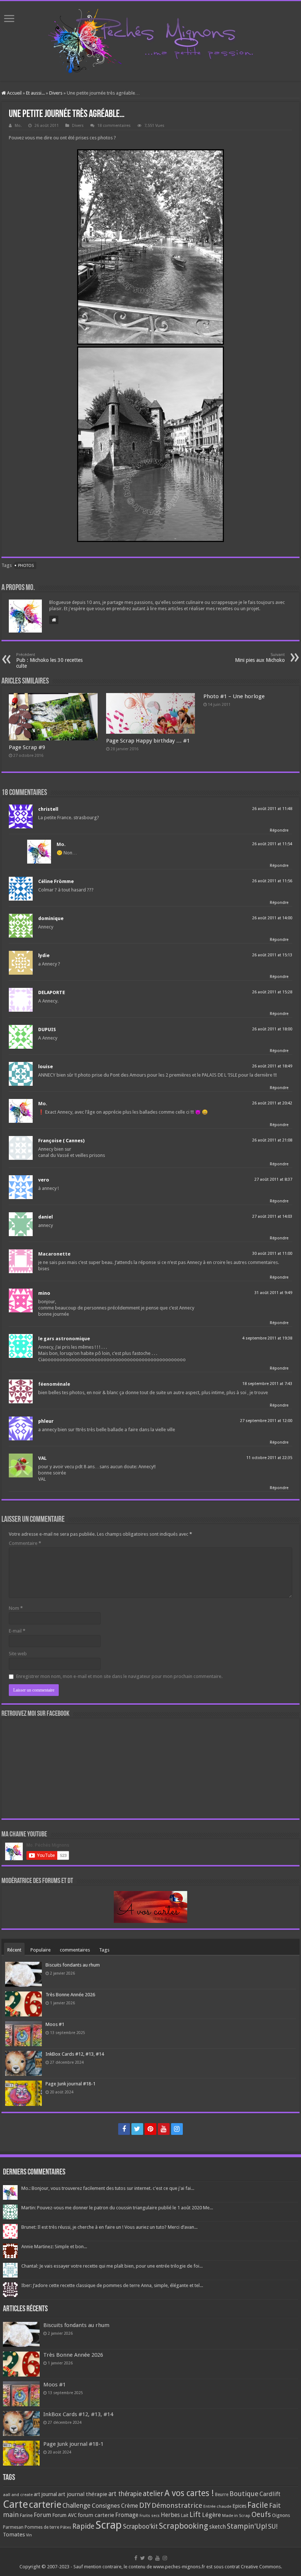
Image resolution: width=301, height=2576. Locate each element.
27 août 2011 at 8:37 (273, 1179)
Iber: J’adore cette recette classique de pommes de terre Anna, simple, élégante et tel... (112, 2285)
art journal (45, 2494)
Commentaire (25, 1543)
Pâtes (66, 2527)
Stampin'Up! (247, 2526)
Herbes (170, 2515)
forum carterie (96, 2515)
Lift (195, 2515)
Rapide (83, 2526)
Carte (15, 2504)
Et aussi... (35, 93)
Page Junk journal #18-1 (70, 2084)
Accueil (14, 93)
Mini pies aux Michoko (260, 658)
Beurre (222, 2495)
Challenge (77, 2506)
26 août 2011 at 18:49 (272, 1066)
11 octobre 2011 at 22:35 (269, 1458)
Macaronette (54, 1254)
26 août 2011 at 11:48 (272, 809)
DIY (145, 2505)
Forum (42, 2515)
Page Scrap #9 (27, 747)
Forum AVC (64, 2515)
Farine (26, 2515)
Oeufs (261, 2515)
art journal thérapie (83, 2494)
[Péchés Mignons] (150, 40)
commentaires (75, 1950)
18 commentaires (114, 126)
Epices (239, 2506)
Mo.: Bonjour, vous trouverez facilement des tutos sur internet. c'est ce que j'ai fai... (108, 2188)
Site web (18, 1654)
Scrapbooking (184, 2526)
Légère (211, 2515)
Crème (130, 2506)
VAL (42, 1458)
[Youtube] (164, 2129)
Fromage (127, 2515)
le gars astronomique (64, 1339)
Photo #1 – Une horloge (234, 696)
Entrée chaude (217, 2506)
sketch (217, 2527)
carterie (45, 2504)
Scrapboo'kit (140, 2526)
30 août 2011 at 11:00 (272, 1254)
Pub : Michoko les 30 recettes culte (49, 661)
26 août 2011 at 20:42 (272, 1103)
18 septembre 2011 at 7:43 (267, 1384)
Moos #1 (55, 2024)
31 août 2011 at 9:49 (273, 1293)
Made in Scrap (236, 2515)
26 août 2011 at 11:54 (272, 844)
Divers (56, 93)
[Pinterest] (150, 2129)
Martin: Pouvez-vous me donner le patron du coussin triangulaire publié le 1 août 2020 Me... (117, 2208)
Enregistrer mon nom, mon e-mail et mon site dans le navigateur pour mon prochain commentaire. (119, 1676)
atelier (153, 2494)
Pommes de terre (42, 2527)
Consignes (106, 2506)
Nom (16, 1608)
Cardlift (270, 2494)
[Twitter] (137, 2129)
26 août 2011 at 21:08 (272, 1140)
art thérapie (125, 2494)
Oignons (281, 2515)
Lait (185, 2515)
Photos (26, 566)
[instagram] (177, 2129)
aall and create (18, 2495)
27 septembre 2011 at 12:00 (266, 1421)
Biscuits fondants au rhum (73, 1965)
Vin (29, 2535)
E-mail (17, 1631)
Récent (14, 1950)
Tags (104, 1950)
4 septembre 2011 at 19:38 (267, 1338)
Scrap (109, 2525)
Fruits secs (150, 2516)
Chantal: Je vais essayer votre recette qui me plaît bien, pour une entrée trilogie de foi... (112, 2266)
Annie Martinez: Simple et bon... (54, 2247)
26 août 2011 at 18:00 (272, 1029)
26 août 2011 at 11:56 (272, 881)
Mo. (18, 126)
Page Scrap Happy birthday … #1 (148, 741)
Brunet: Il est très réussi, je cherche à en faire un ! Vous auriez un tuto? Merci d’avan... (109, 2227)
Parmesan (13, 2527)
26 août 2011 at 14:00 (272, 918)
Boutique (244, 2494)
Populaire (41, 1950)
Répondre (279, 830)
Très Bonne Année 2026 (70, 1995)
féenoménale (54, 1384)
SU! (273, 2526)
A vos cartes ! (189, 2493)
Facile (258, 2505)
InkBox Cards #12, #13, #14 (75, 2054)
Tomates (14, 2535)
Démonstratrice (177, 2505)
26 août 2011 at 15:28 (272, 992)
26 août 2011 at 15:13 (272, 955)
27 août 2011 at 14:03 (272, 1216)
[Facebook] (124, 2129)
